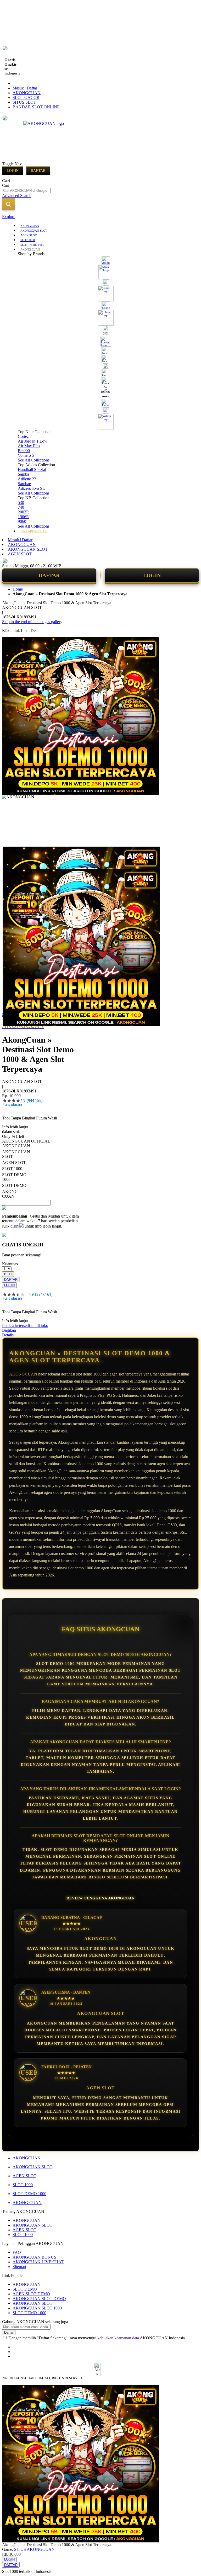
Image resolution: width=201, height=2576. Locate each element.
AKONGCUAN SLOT (28, 549)
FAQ (17, 2252)
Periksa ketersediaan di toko (25, 1326)
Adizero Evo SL (31, 488)
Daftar (38, 171)
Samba (23, 474)
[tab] (100, 217)
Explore (9, 217)
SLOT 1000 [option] (12, 1169)
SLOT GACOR (26, 97)
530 (21, 503)
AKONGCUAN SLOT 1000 (37, 2308)
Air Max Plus (29, 446)
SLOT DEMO (25, 2289)
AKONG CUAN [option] (10, 1194)
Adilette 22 (27, 479)
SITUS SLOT (24, 102)
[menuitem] (30, 225)
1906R (23, 517)
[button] (13, 857)
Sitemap (19, 2267)
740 (21, 507)
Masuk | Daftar (25, 88)
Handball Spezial (32, 469)
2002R (23, 512)
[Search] (8, 204)
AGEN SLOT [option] (14, 1163)
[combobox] (26, 191)
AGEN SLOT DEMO (31, 2294)
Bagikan (9, 1330)
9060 (22, 521)
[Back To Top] (4, 2568)
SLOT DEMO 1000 (29, 2194)
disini (15, 1226)
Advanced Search (17, 196)
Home (18, 589)
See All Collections (34, 460)
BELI (8, 1274)
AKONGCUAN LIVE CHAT (38, 2262)
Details (8, 1335)
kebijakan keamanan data (118, 2338)
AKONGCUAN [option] (16, 1146)
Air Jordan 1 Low (33, 441)
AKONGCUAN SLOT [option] (16, 1154)
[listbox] (40, 1171)
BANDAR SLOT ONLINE (36, 107)
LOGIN (152, 575)
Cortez (23, 436)
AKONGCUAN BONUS (34, 2257)
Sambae (24, 484)
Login (13, 171)
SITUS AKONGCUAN (34, 2549)
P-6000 (24, 451)
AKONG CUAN (27, 2203)
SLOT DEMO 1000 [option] (14, 1177)
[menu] (100, 378)
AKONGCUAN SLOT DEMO (39, 2299)
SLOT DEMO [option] (14, 1185)
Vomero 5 (26, 455)
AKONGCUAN (27, 93)
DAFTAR (49, 575)
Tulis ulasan (12, 1104)
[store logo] (45, 164)
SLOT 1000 (23, 2185)
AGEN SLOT (20, 554)
